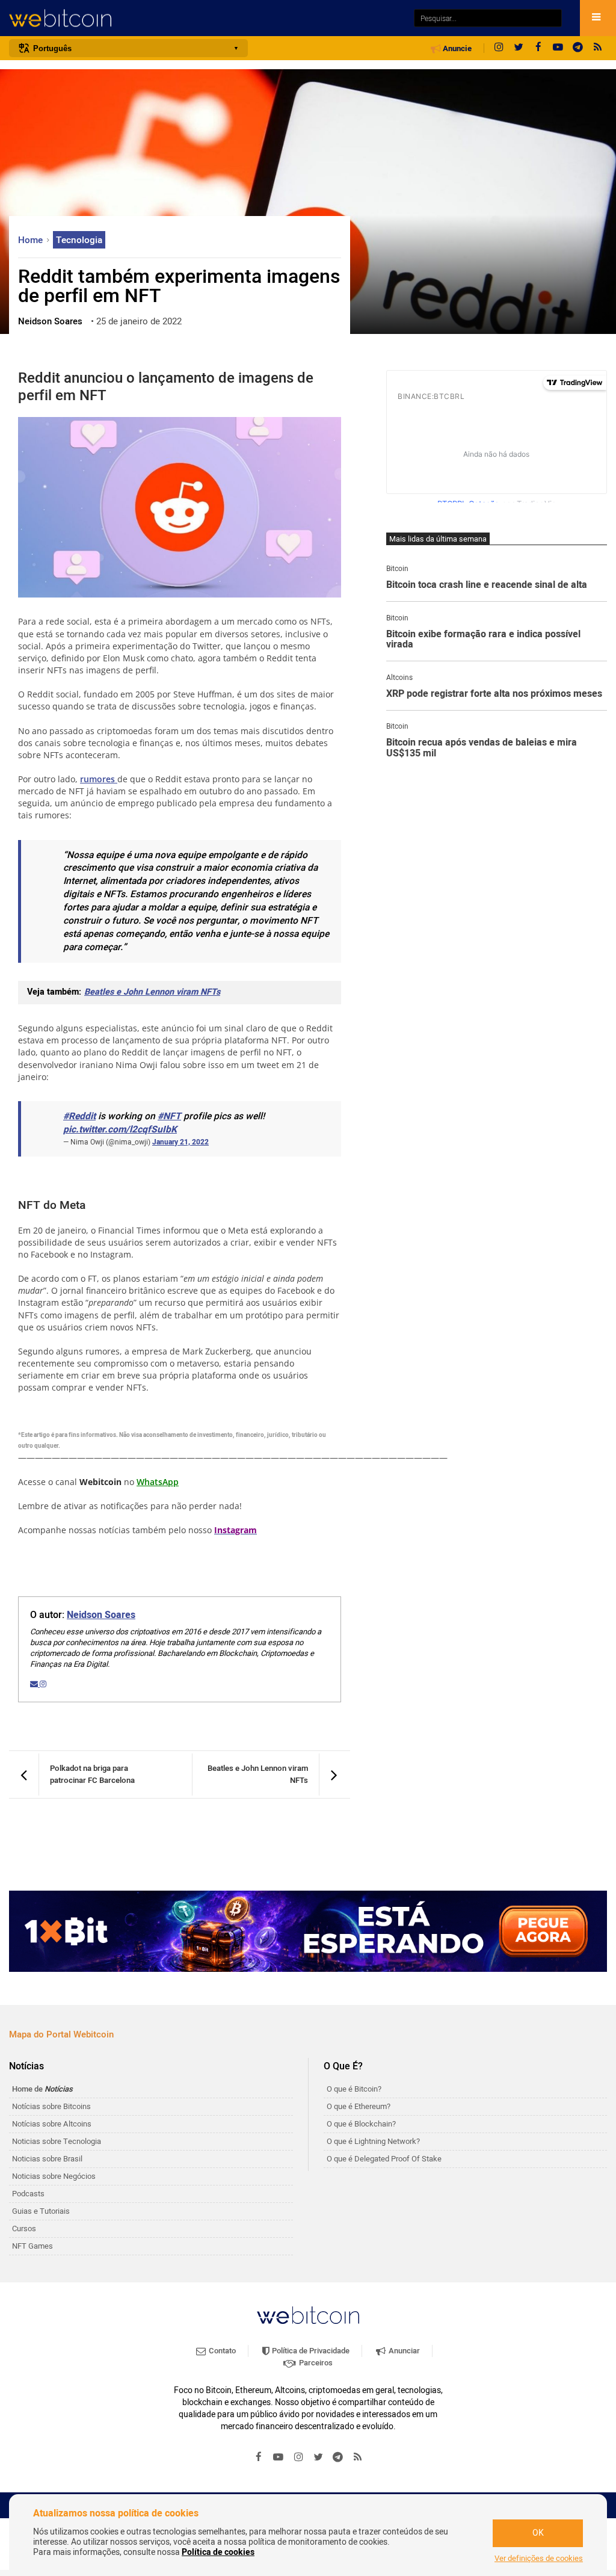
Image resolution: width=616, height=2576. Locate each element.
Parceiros (315, 2363)
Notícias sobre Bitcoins (51, 2106)
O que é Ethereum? (359, 2106)
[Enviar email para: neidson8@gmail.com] (35, 1684)
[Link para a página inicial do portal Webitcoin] (308, 2315)
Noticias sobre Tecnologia (57, 2141)
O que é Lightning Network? (373, 2141)
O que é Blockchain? (361, 2124)
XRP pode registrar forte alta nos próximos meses (494, 694)
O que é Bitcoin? (354, 2089)
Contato (221, 2351)
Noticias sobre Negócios (54, 2176)
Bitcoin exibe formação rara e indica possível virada (483, 640)
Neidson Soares (101, 1615)
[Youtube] (558, 48)
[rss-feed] (598, 48)
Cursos (24, 2229)
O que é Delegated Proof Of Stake (384, 2159)
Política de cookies (218, 2552)
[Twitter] (519, 48)
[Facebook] (538, 48)
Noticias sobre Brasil (47, 2159)
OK (538, 2533)
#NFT (169, 1117)
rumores (99, 779)
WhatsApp (158, 1482)
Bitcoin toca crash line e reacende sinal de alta (487, 585)
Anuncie (456, 49)
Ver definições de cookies (539, 2559)
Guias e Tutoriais (41, 2211)
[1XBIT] (308, 1931)
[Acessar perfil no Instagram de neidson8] (43, 1684)
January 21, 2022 (180, 1142)
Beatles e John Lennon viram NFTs (152, 992)
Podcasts (28, 2194)
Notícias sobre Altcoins (52, 2124)
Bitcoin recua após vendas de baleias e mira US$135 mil (482, 748)
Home (32, 240)
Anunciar (403, 2351)
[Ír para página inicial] (205, 18)
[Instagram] (499, 48)
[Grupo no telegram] (578, 48)
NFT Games (32, 2246)
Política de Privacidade (310, 2351)
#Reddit (79, 1117)
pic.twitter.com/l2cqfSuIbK (120, 1130)
